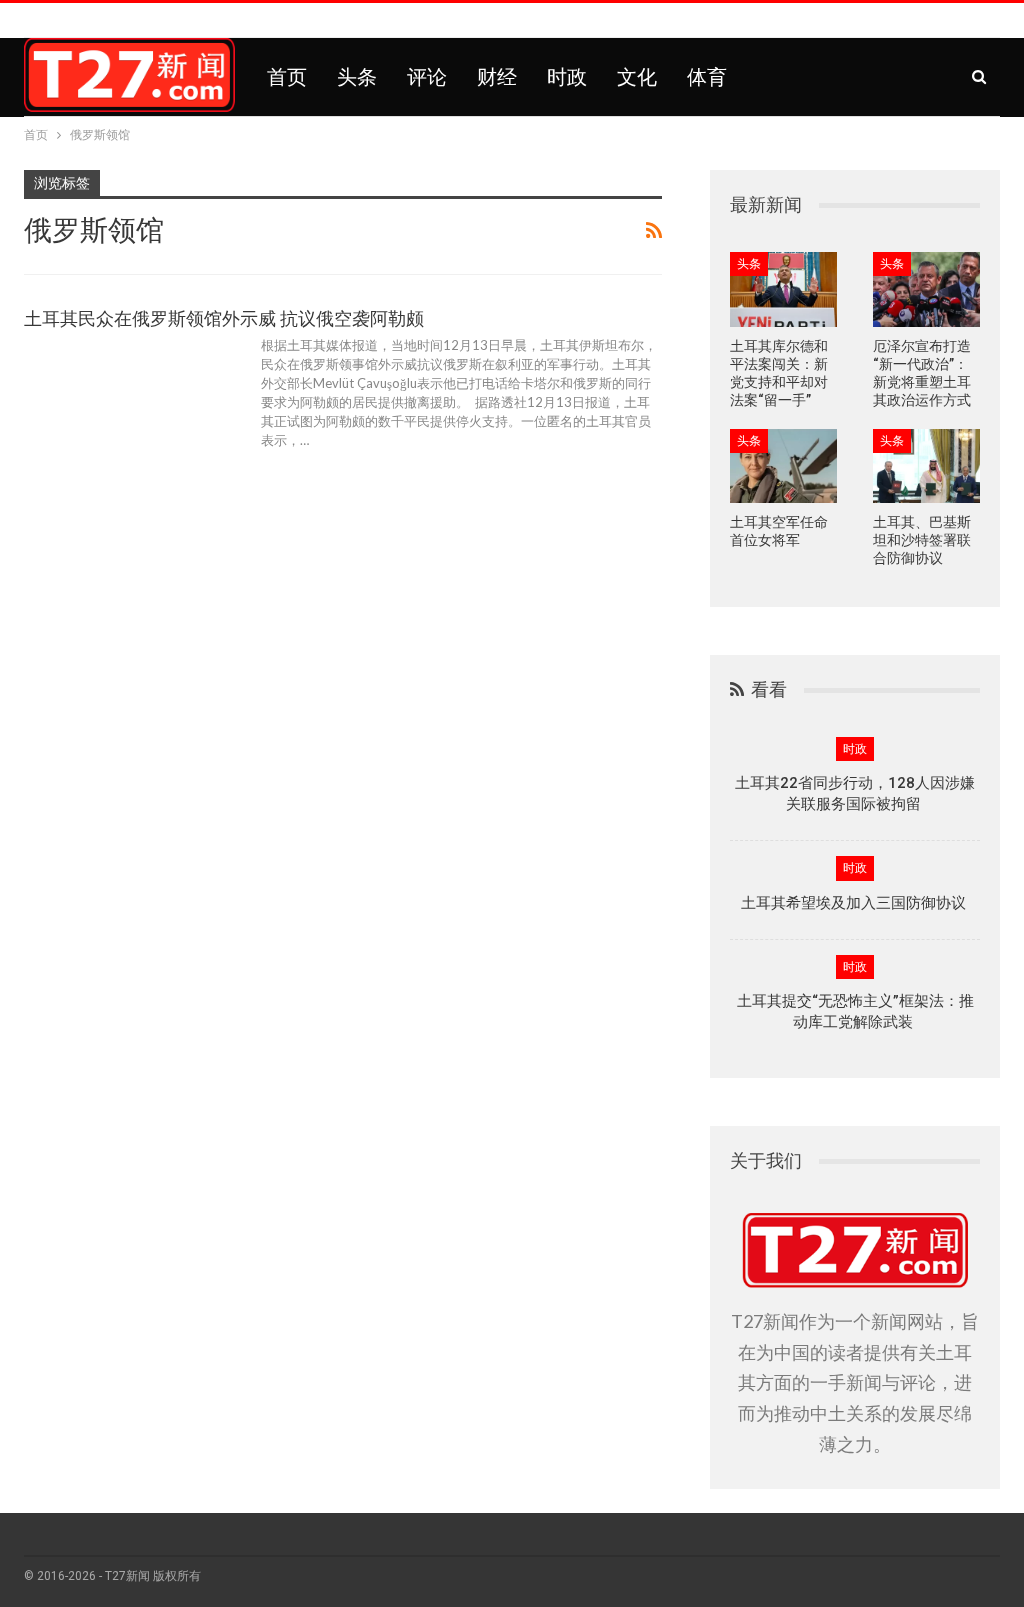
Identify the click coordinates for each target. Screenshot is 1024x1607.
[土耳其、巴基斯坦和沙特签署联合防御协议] (926, 466)
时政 (567, 77)
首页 (287, 77)
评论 (427, 77)
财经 (497, 77)
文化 (637, 77)
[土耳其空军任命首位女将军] (783, 466)
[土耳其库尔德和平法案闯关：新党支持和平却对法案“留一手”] (783, 289)
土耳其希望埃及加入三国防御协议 (855, 903)
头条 (357, 77)
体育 (707, 77)
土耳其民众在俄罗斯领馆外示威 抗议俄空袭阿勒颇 (224, 318)
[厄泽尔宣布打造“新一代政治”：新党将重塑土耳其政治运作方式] (926, 289)
